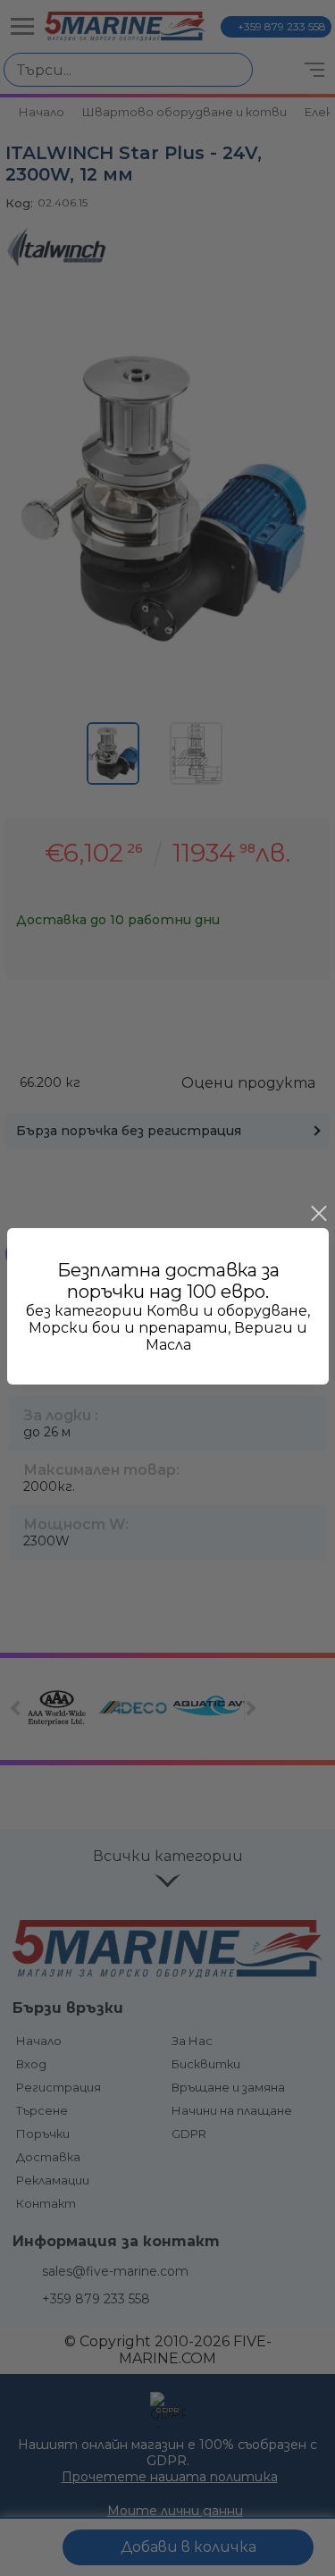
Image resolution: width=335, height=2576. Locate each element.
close (318, 1214)
